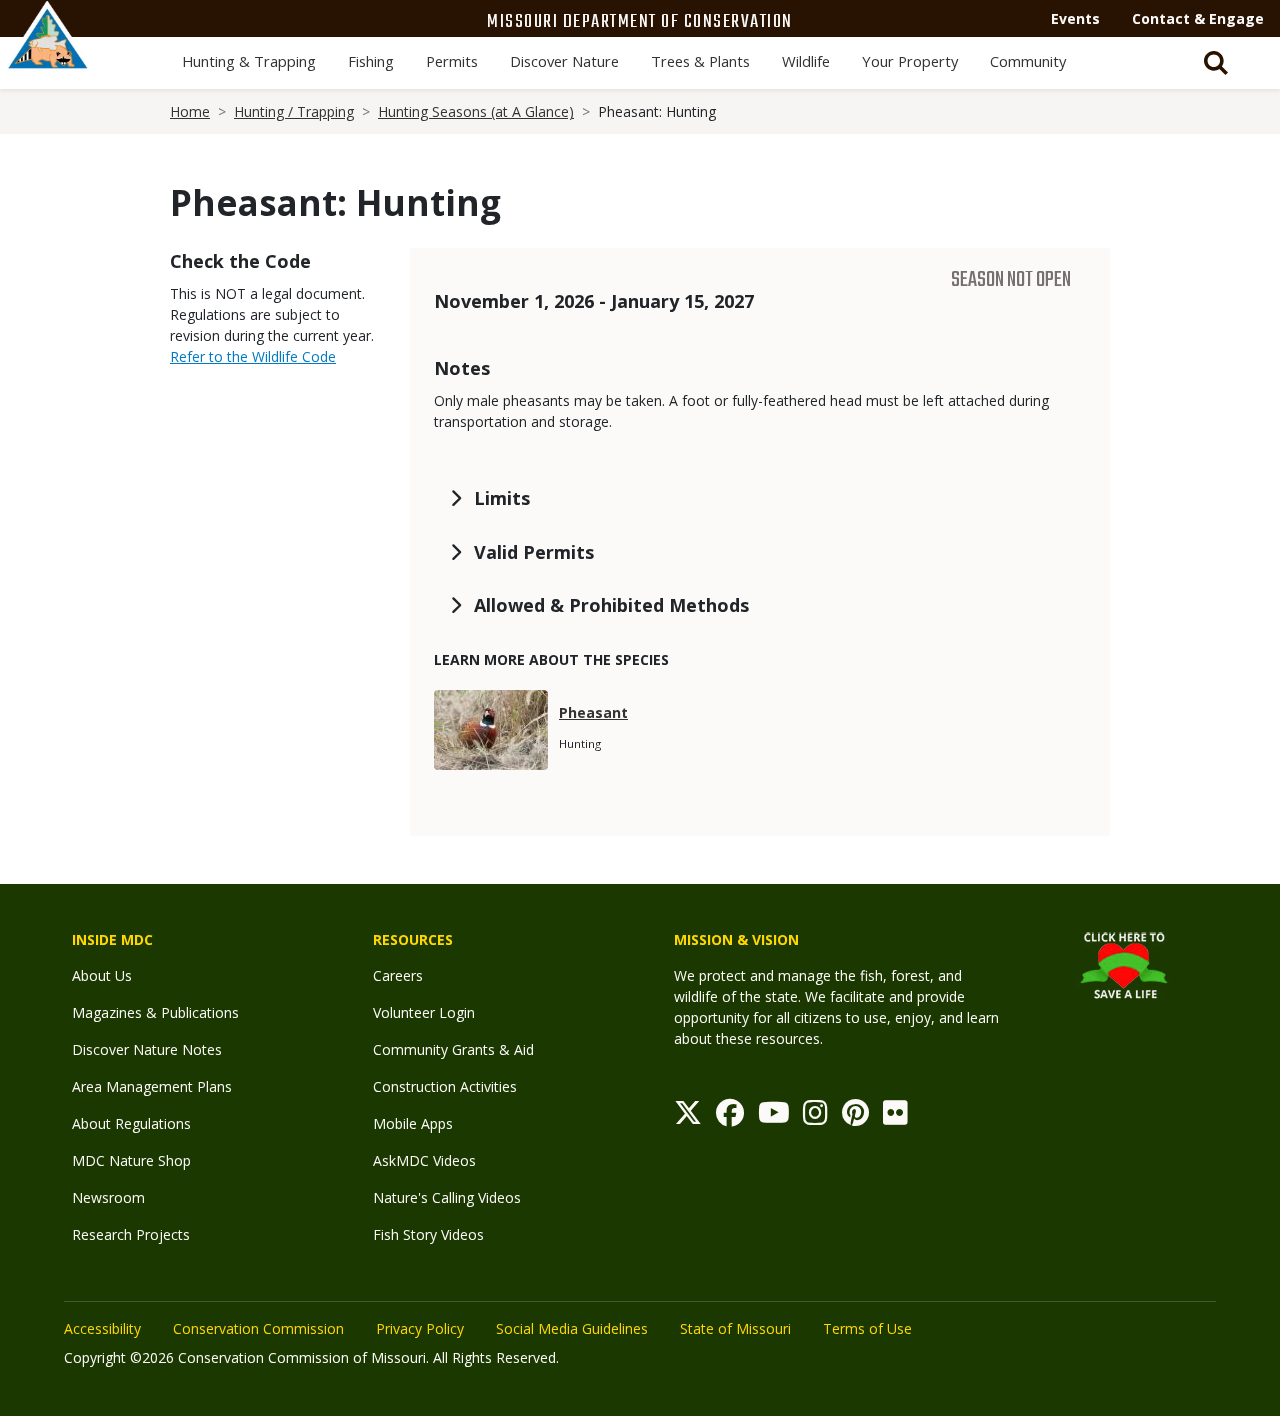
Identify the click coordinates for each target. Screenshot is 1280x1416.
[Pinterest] (855, 1117)
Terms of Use (867, 1328)
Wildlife (806, 61)
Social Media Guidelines (572, 1328)
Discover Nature (564, 61)
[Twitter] (688, 1117)
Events (1075, 18)
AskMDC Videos (424, 1160)
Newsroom (108, 1197)
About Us (102, 975)
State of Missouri (735, 1328)
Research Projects (131, 1234)
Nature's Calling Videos (447, 1197)
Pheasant (593, 712)
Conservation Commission (258, 1328)
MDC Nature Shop (131, 1160)
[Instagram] (815, 1117)
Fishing (371, 61)
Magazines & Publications (155, 1012)
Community (1028, 61)
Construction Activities (445, 1086)
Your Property (910, 61)
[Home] (48, 57)
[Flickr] (895, 1117)
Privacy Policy (420, 1328)
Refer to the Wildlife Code (253, 356)
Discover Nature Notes (147, 1049)
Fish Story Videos (428, 1234)
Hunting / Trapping (294, 111)
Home (190, 111)
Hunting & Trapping (249, 61)
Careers (398, 975)
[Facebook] (730, 1117)
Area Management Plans (152, 1086)
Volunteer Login (424, 1012)
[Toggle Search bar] (1216, 63)
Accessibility (102, 1328)
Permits (452, 61)
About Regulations (131, 1123)
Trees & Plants (700, 61)
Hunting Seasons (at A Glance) (476, 111)
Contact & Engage (1198, 18)
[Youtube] (774, 1117)
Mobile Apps (413, 1123)
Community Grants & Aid (453, 1049)
